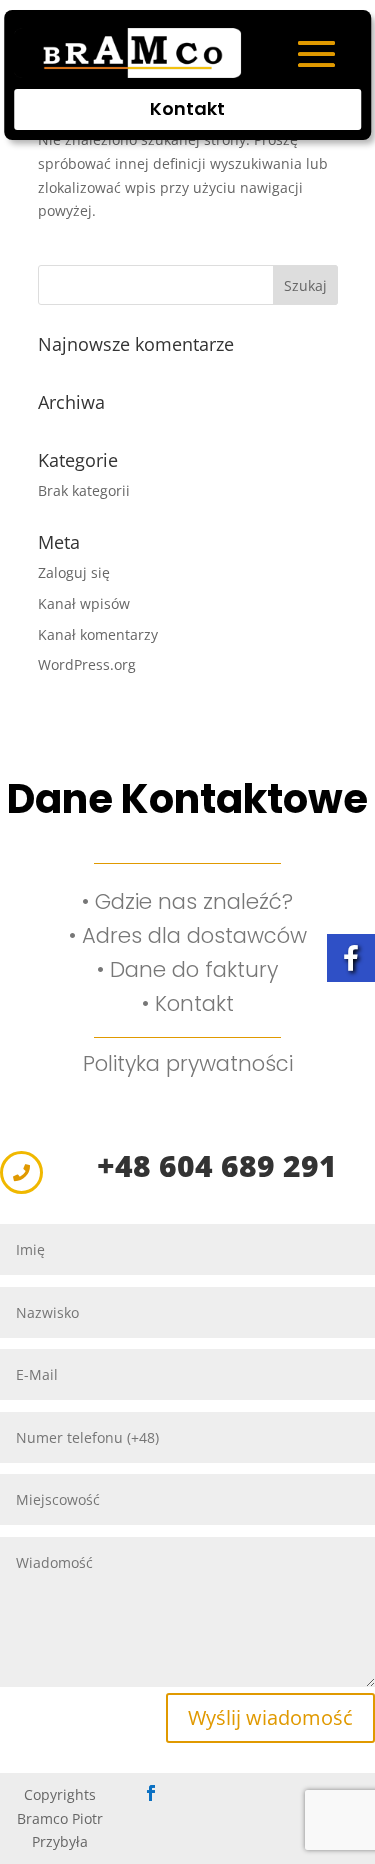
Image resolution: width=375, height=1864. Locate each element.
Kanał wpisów (84, 603)
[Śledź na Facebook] (151, 1793)
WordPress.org (87, 664)
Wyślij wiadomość (270, 1717)
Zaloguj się (74, 572)
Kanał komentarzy (98, 634)
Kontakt (187, 108)
